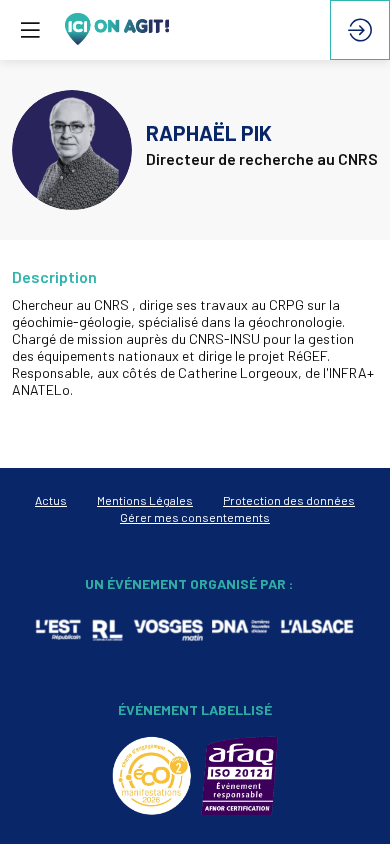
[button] (30, 30)
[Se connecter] (360, 30)
